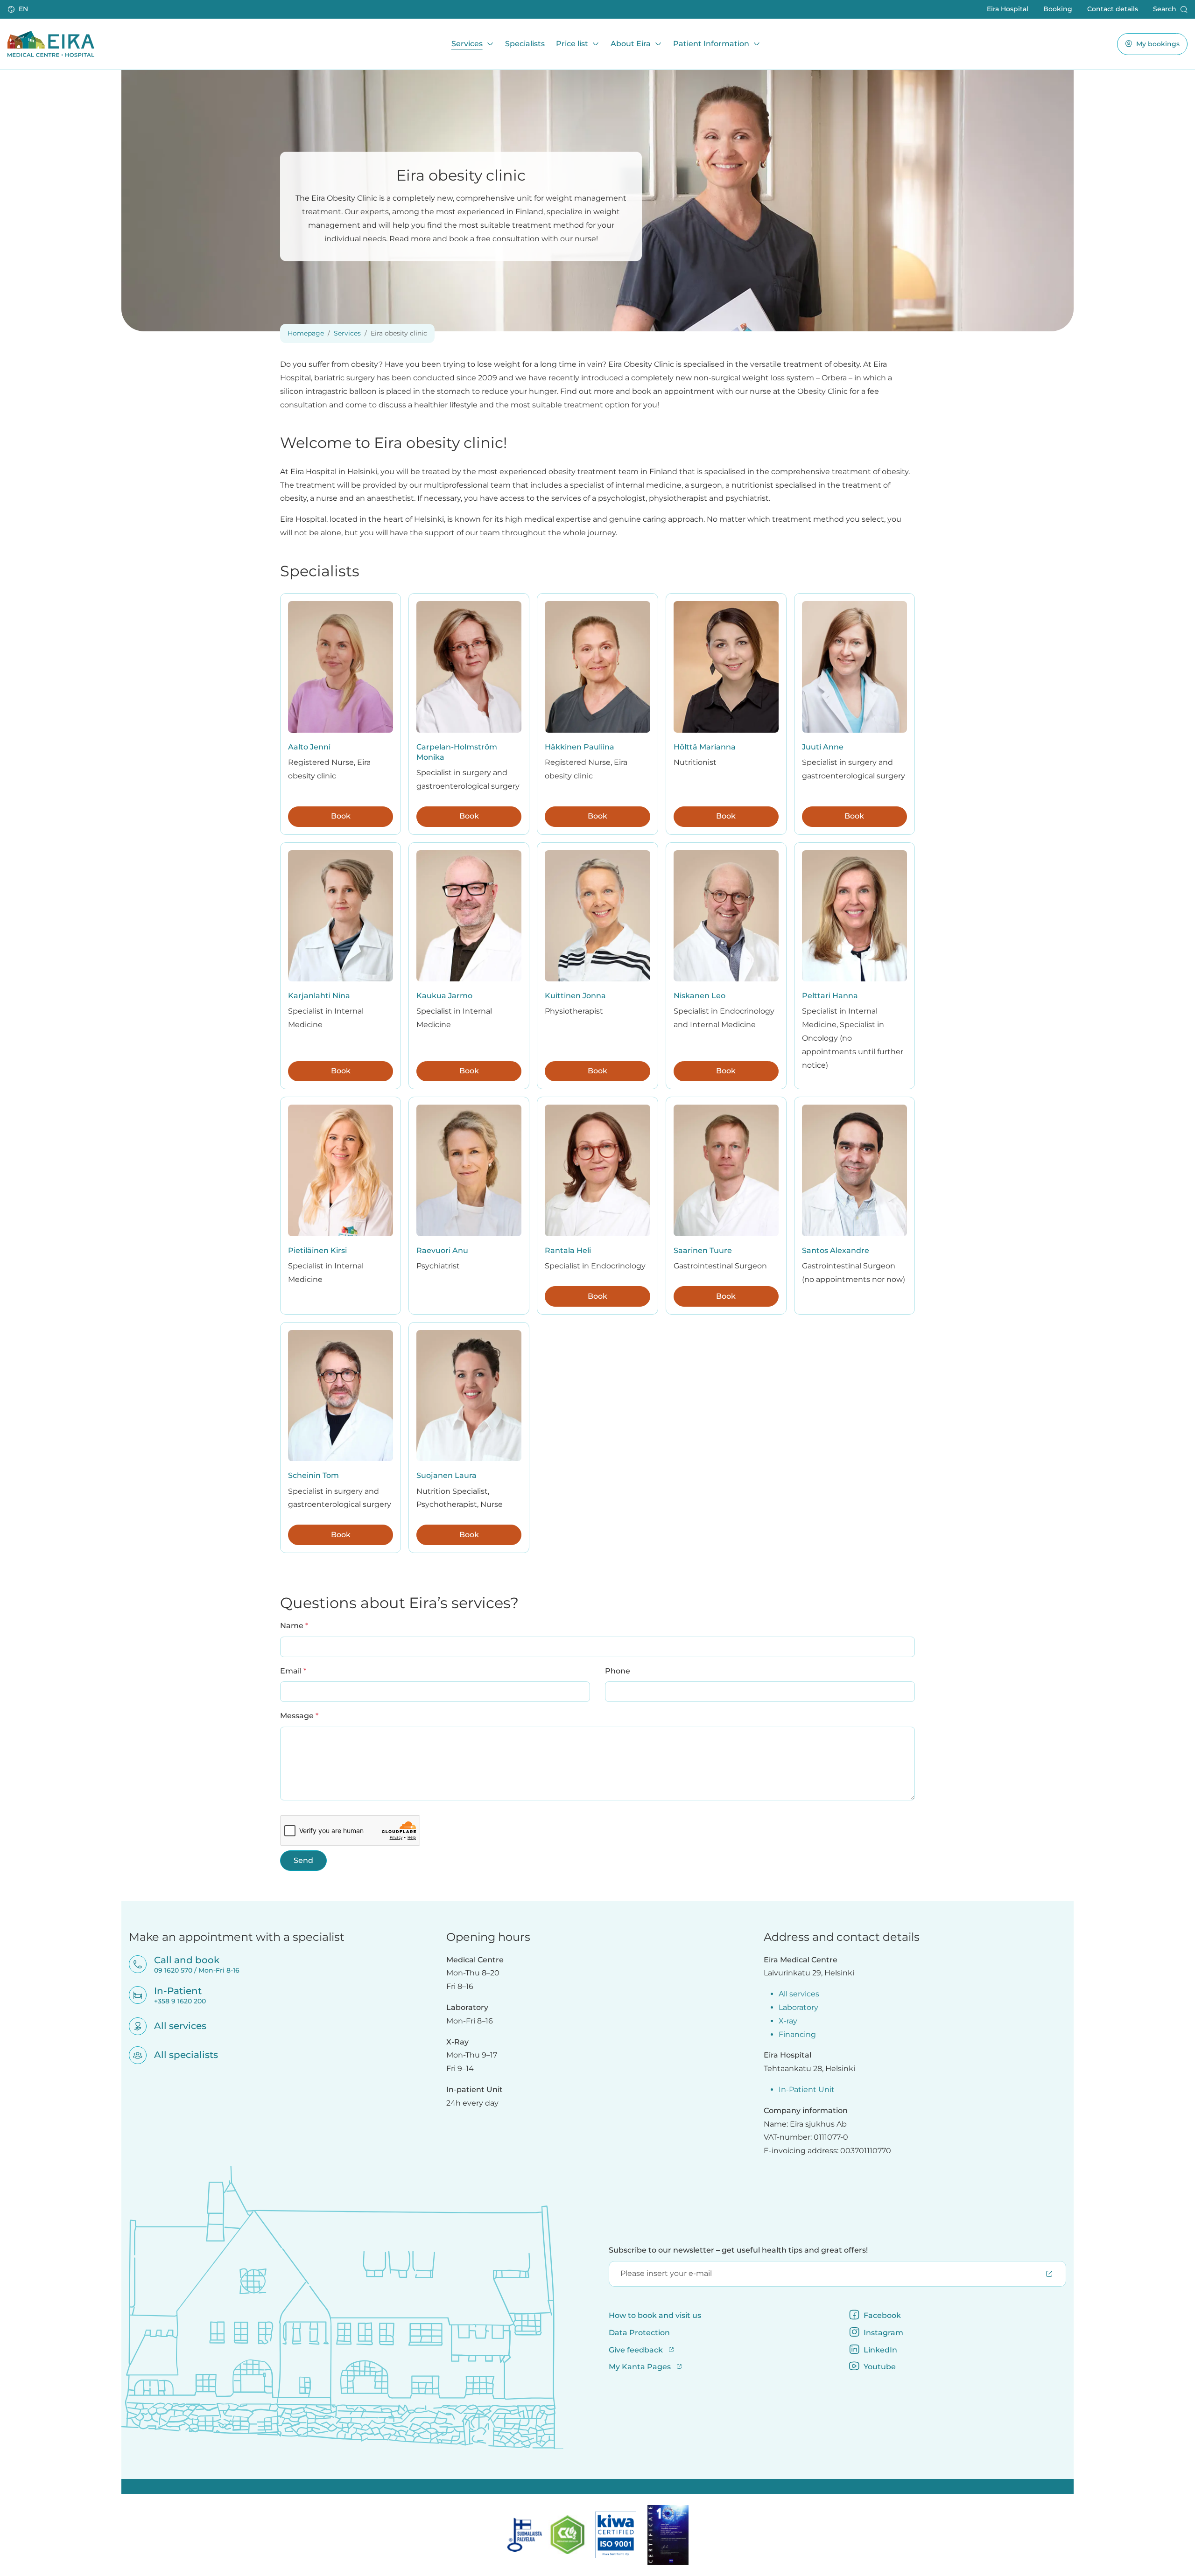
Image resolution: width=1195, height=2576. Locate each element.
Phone (618, 1671)
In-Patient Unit (807, 2089)
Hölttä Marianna (705, 747)
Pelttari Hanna (830, 996)
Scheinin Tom (313, 1475)
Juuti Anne (823, 747)
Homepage (306, 333)
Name (294, 1625)
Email (293, 1671)
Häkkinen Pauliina (580, 747)
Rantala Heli (568, 1250)
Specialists (525, 44)
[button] (19, 9)
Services (467, 44)
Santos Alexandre (836, 1250)
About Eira (631, 44)
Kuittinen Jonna (575, 996)
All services (174, 2026)
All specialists (180, 2055)
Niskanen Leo (699, 996)
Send (303, 1860)
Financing (797, 2034)
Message (299, 1715)
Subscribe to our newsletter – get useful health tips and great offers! (738, 2250)
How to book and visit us (655, 2315)
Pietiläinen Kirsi (317, 1250)
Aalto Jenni (309, 747)
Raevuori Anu (442, 1250)
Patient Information (711, 44)
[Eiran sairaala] (51, 44)
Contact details (1113, 9)
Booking (1058, 9)
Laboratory (798, 2007)
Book (341, 816)
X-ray (788, 2021)
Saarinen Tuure (703, 1250)
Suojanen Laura (446, 1475)
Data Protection (639, 2333)
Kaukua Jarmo (444, 996)
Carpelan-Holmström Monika (457, 752)
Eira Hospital (1008, 9)
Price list (572, 44)
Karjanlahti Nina (319, 996)
